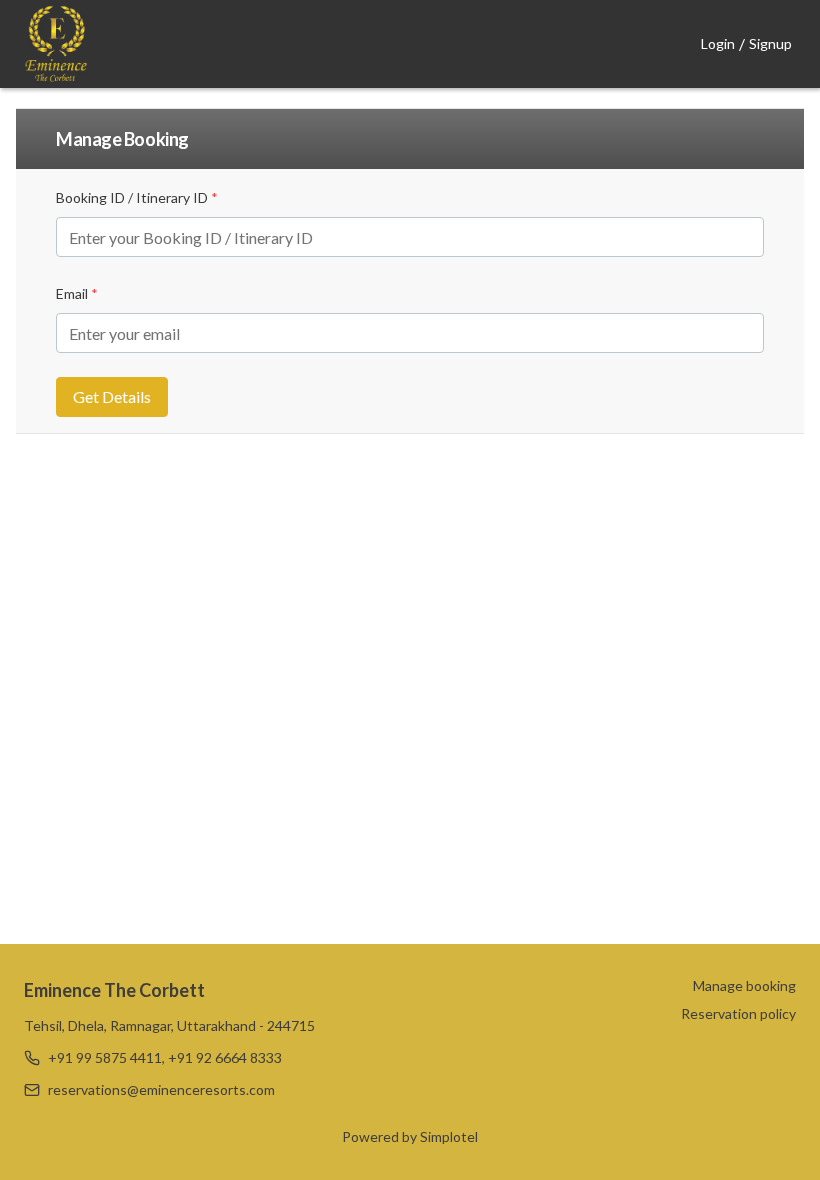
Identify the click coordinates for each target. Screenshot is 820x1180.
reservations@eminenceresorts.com (161, 1089)
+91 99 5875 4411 (105, 1057)
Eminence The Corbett (114, 990)
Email (77, 293)
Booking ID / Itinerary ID (137, 197)
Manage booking (744, 985)
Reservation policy (738, 1013)
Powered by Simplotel (410, 1136)
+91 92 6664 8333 (225, 1057)
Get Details (112, 396)
